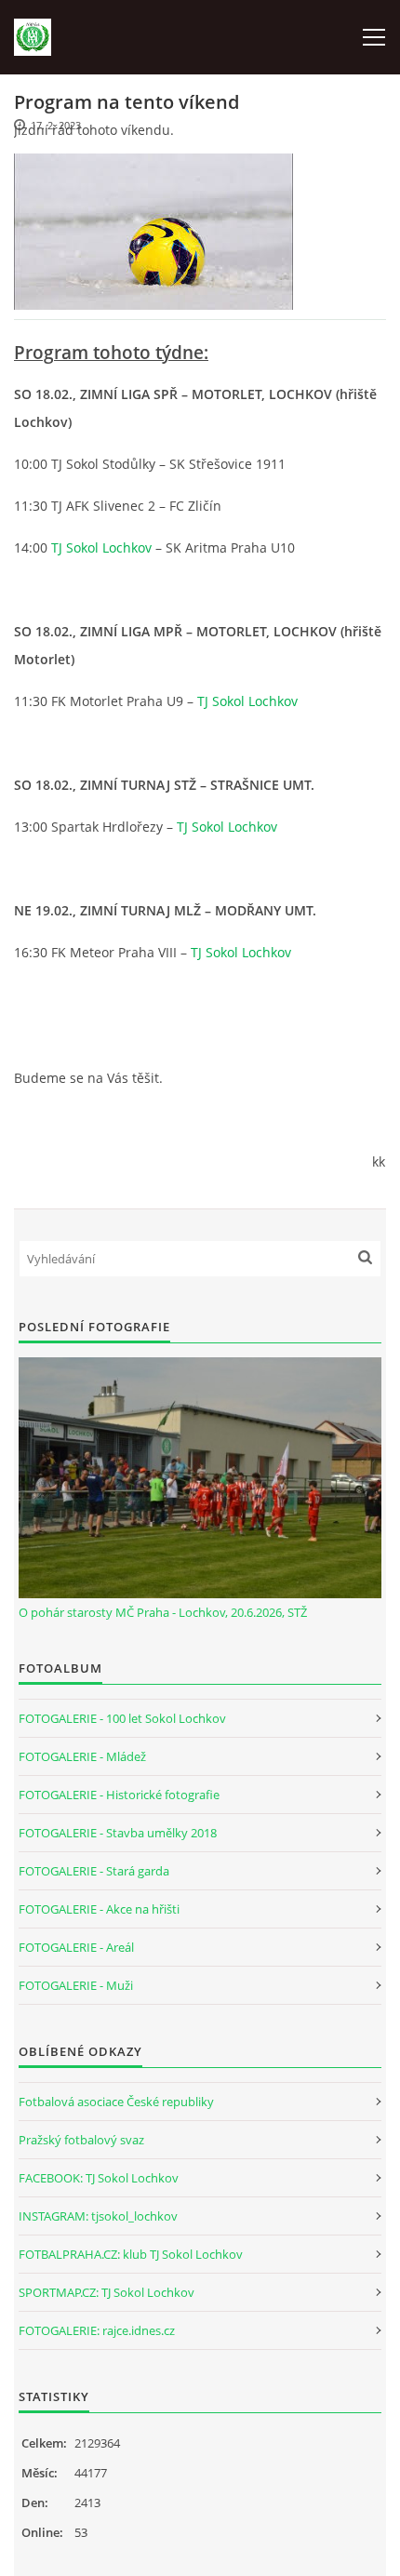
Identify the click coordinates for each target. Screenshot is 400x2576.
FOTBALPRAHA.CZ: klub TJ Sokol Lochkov (131, 2254)
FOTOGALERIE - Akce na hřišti (99, 1909)
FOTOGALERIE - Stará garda (94, 1871)
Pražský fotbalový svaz (81, 2140)
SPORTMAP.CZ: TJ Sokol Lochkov (107, 2292)
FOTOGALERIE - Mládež (82, 1756)
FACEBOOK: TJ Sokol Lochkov (99, 2178)
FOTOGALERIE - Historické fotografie (119, 1795)
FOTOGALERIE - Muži (76, 1985)
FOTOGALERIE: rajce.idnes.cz (97, 2330)
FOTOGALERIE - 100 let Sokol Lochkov (122, 1718)
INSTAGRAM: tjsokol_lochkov (98, 2216)
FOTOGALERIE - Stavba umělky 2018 (118, 1833)
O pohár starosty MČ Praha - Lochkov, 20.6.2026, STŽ (163, 1612)
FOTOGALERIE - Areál (76, 1947)
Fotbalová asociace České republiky (116, 2102)
